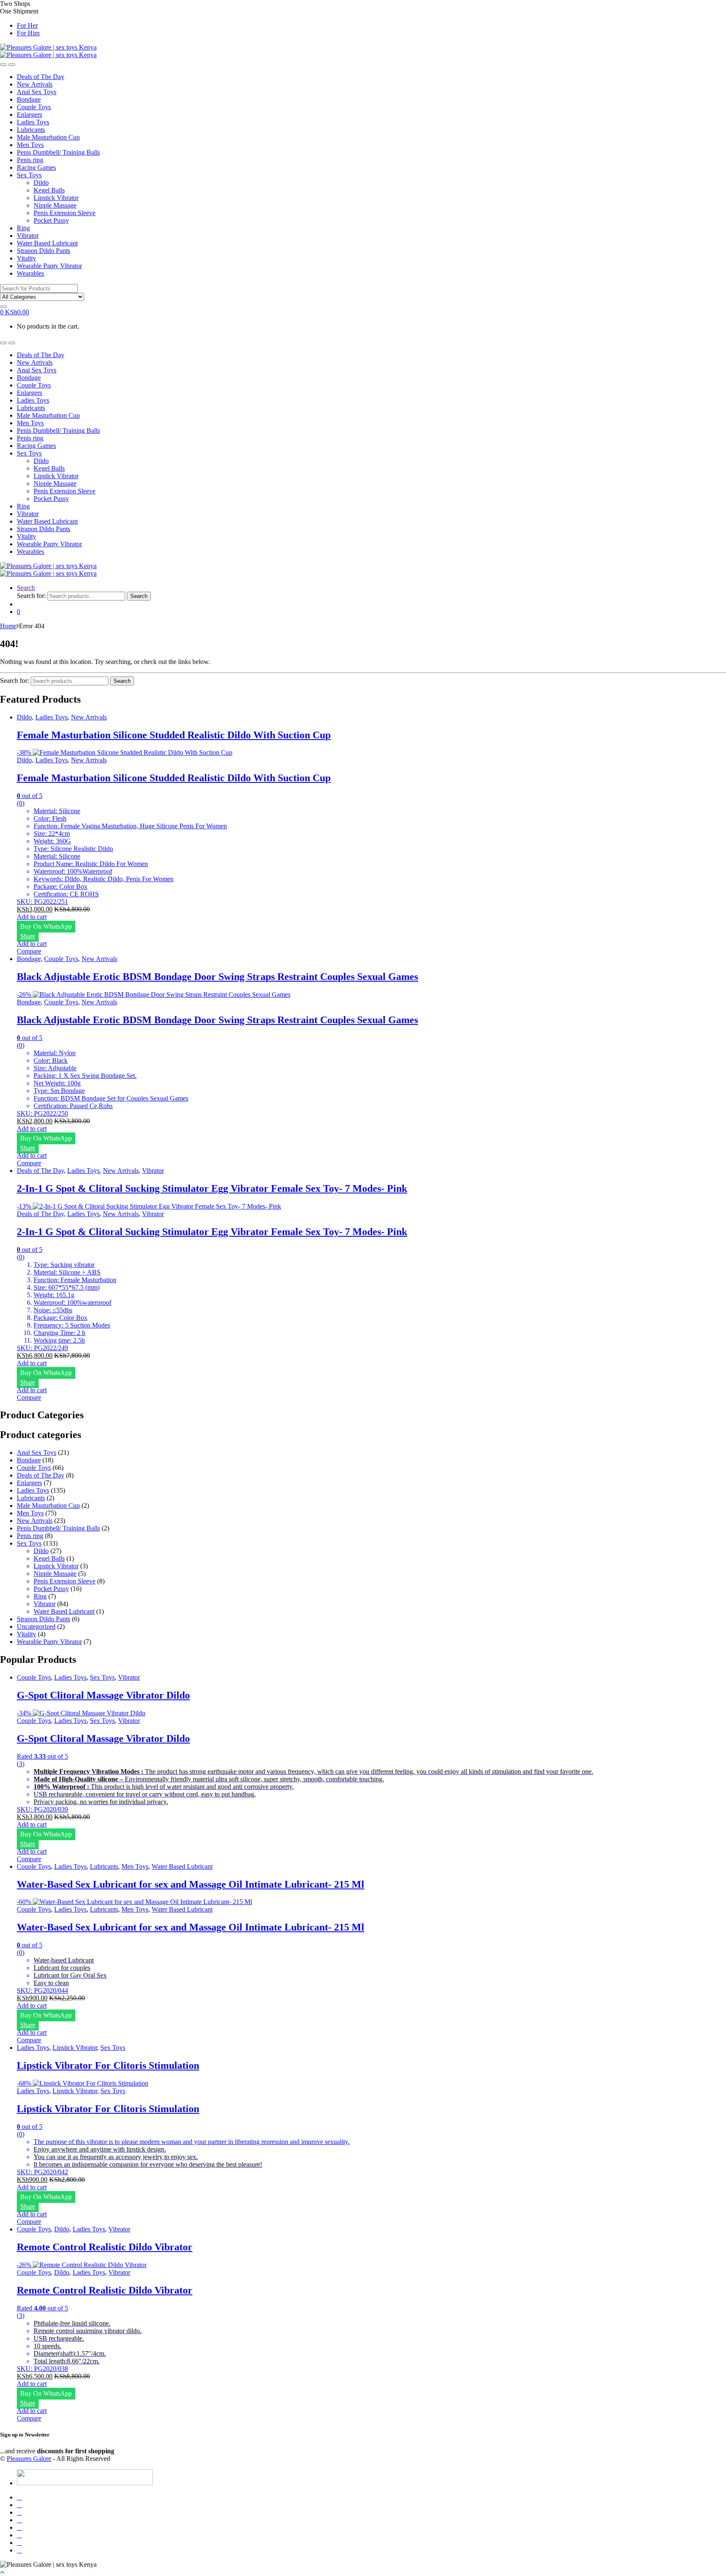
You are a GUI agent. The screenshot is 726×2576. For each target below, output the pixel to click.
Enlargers (29, 115)
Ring (23, 228)
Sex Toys (29, 175)
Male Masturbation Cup (48, 137)
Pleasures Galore (29, 2459)
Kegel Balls (49, 190)
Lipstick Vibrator (56, 198)
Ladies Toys (33, 122)
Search (26, 588)
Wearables (30, 273)
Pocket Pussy (51, 220)
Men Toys (30, 145)
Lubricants (31, 130)
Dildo (41, 183)
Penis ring (30, 160)
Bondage (29, 99)
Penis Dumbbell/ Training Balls (58, 152)
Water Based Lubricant (47, 243)
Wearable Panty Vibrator (49, 266)
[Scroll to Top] (2, 2572)
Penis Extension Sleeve (64, 213)
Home (8, 626)
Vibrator (28, 236)
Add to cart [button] (32, 917)
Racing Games (36, 167)
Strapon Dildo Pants (43, 251)
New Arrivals (35, 84)
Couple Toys (34, 107)
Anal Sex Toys (37, 92)
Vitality (26, 258)
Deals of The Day (41, 77)
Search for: (31, 596)
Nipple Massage (55, 205)
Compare (29, 951)
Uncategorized (36, 1626)
